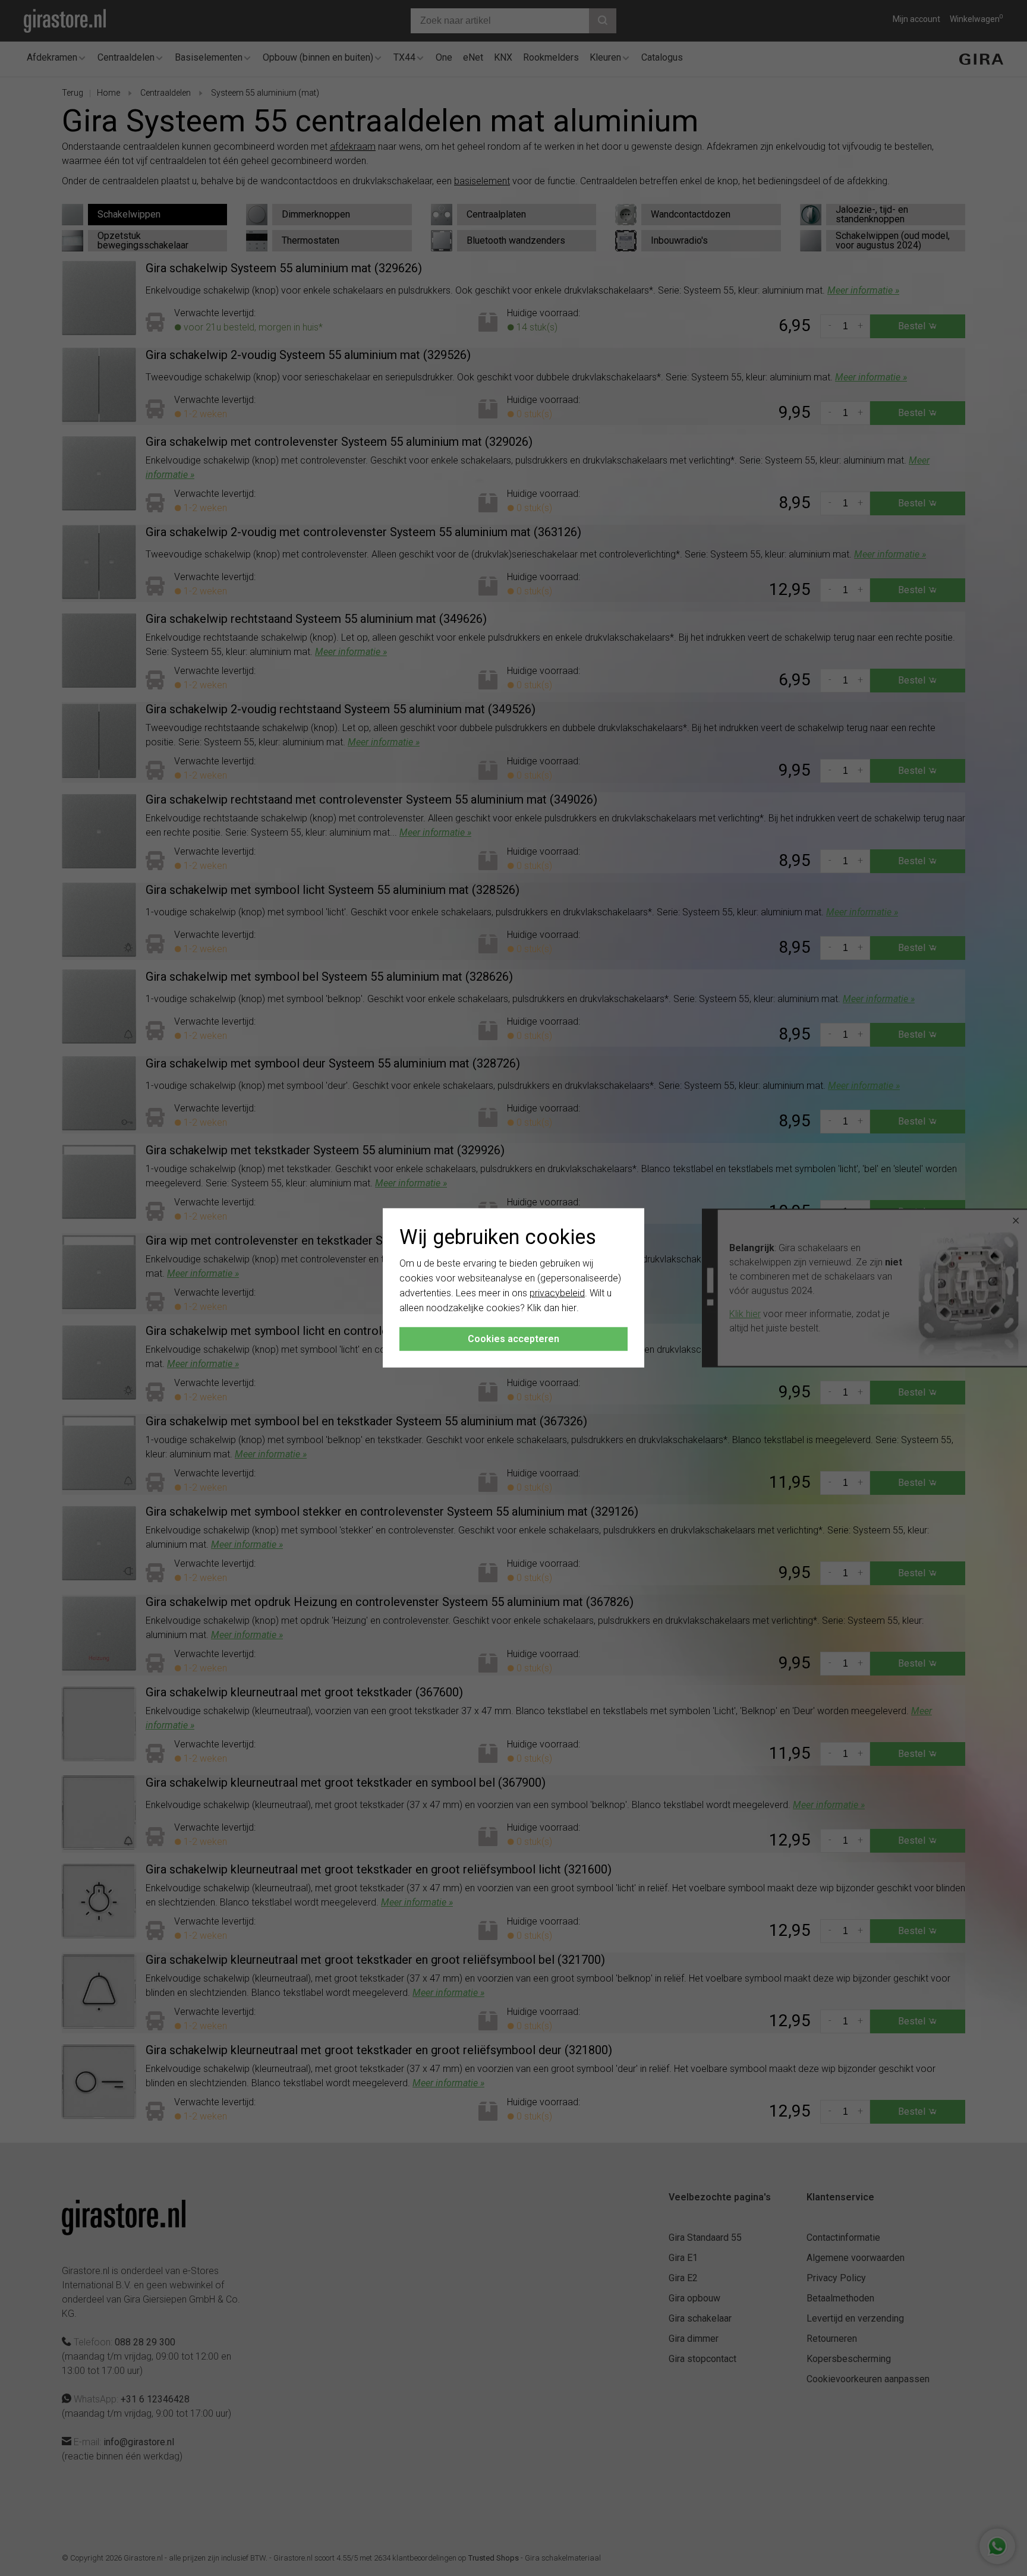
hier (569, 1307)
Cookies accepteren (513, 1339)
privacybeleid (557, 1293)
